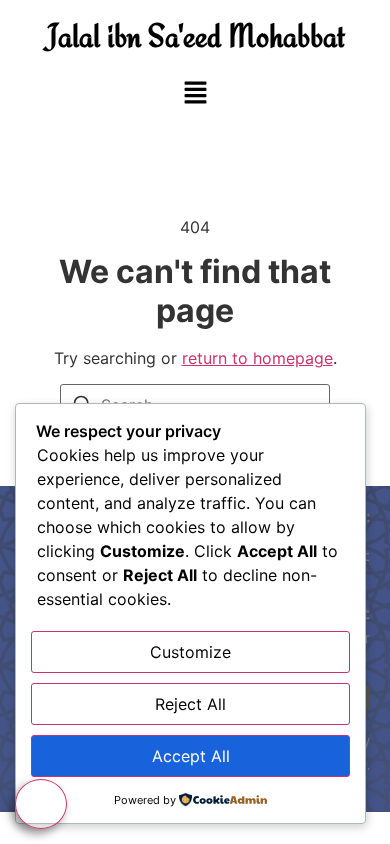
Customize (190, 652)
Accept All (191, 756)
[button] (195, 93)
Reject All (190, 704)
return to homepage (257, 358)
